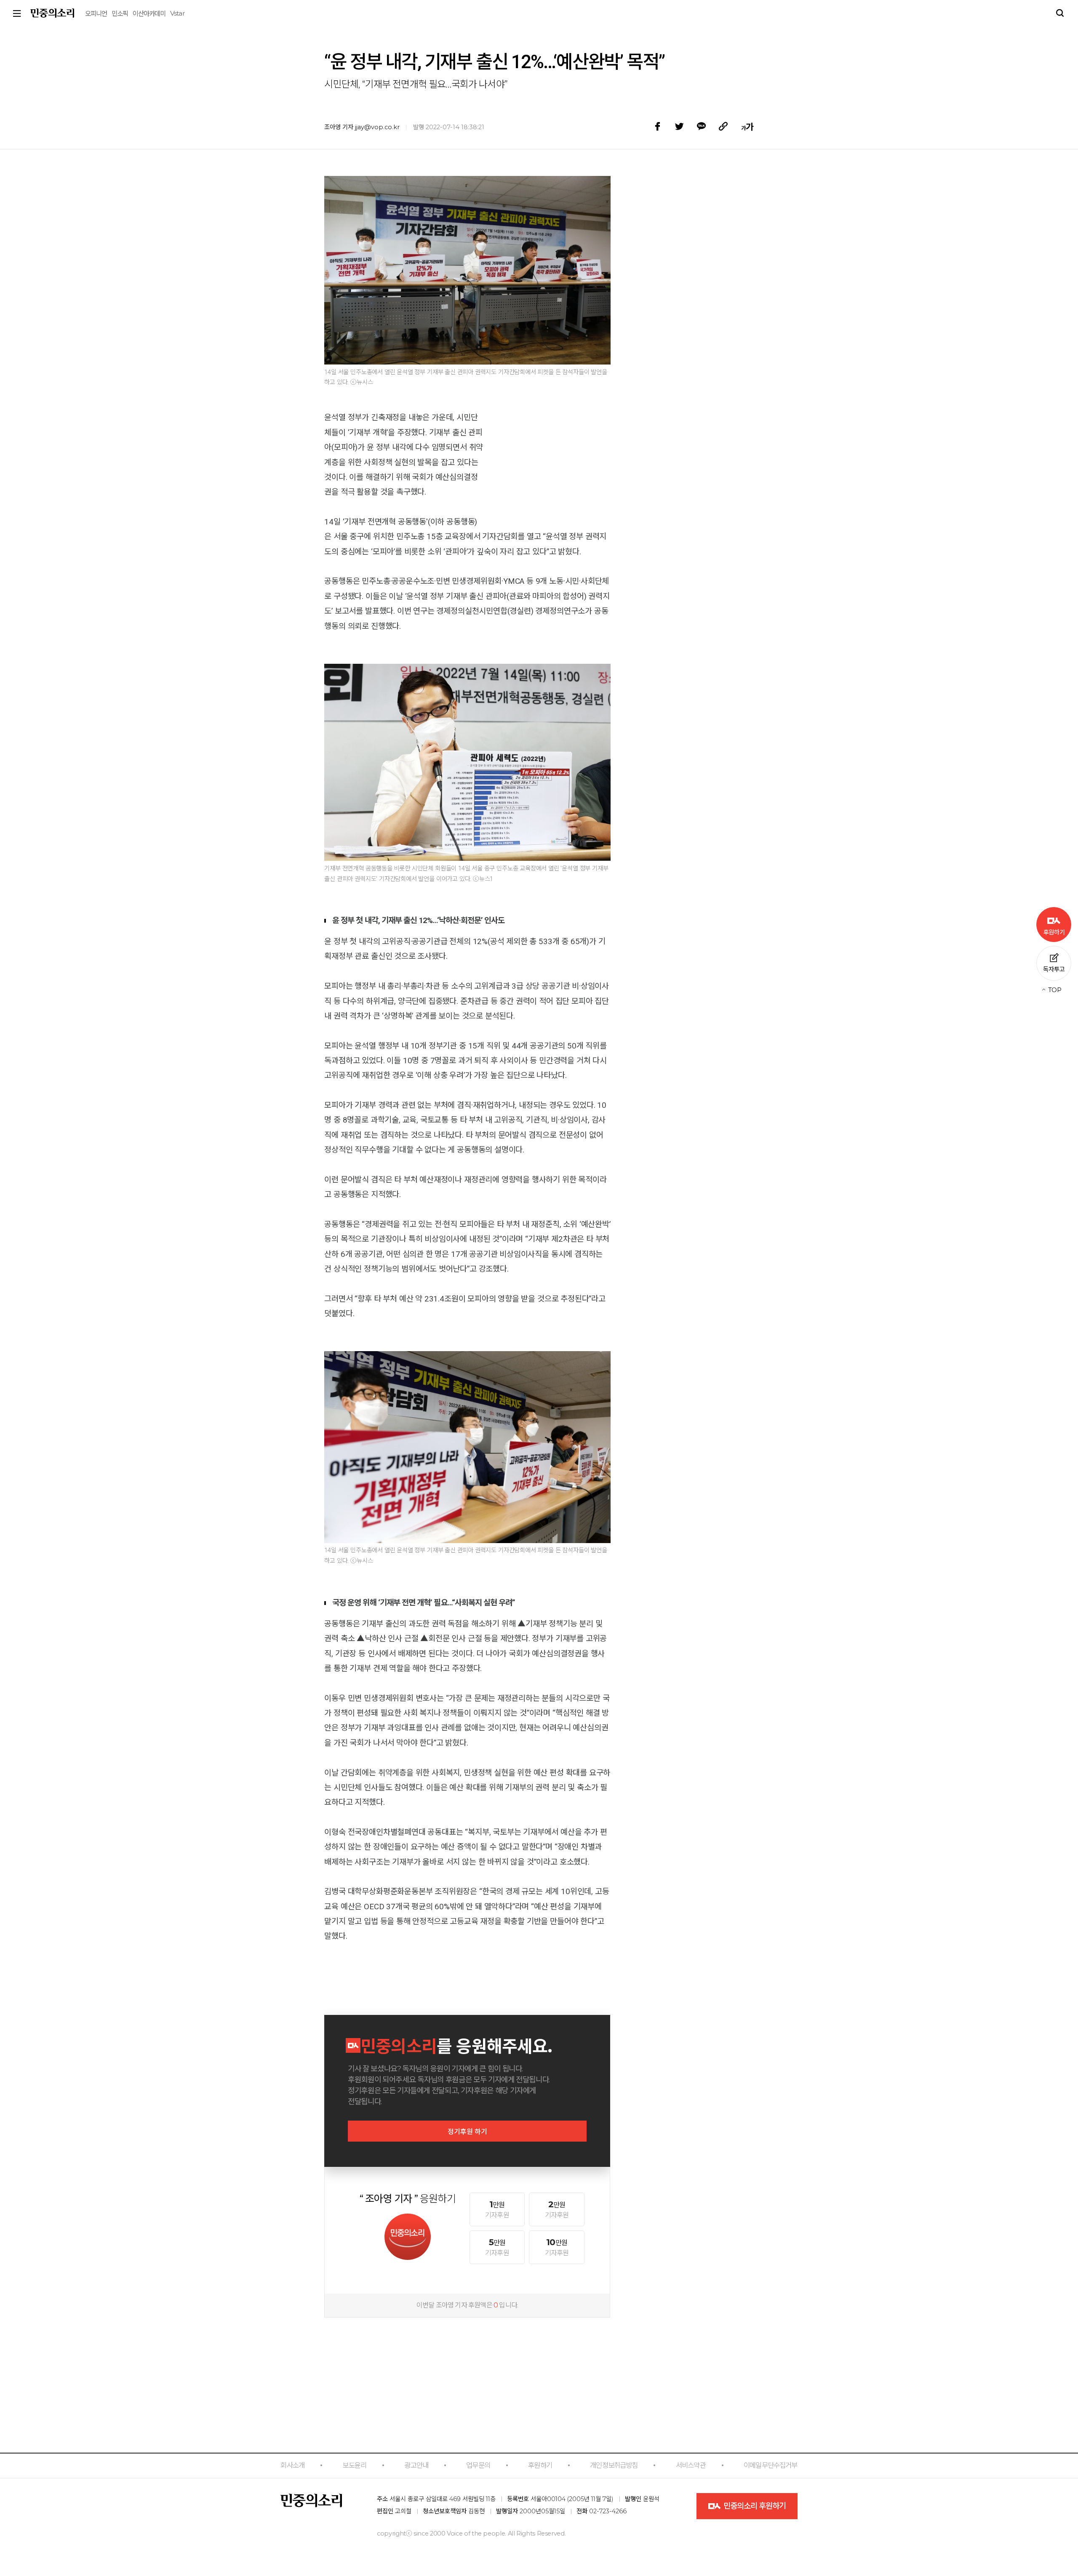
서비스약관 (691, 2465)
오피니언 (96, 14)
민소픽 (120, 14)
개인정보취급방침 (614, 2465)
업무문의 (478, 2465)
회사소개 (292, 2465)
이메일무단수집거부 (771, 2465)
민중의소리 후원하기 (754, 2506)
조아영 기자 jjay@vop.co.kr (362, 127)
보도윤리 (354, 2465)
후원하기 (540, 2465)
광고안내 (416, 2465)
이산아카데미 (149, 14)
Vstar (177, 13)
